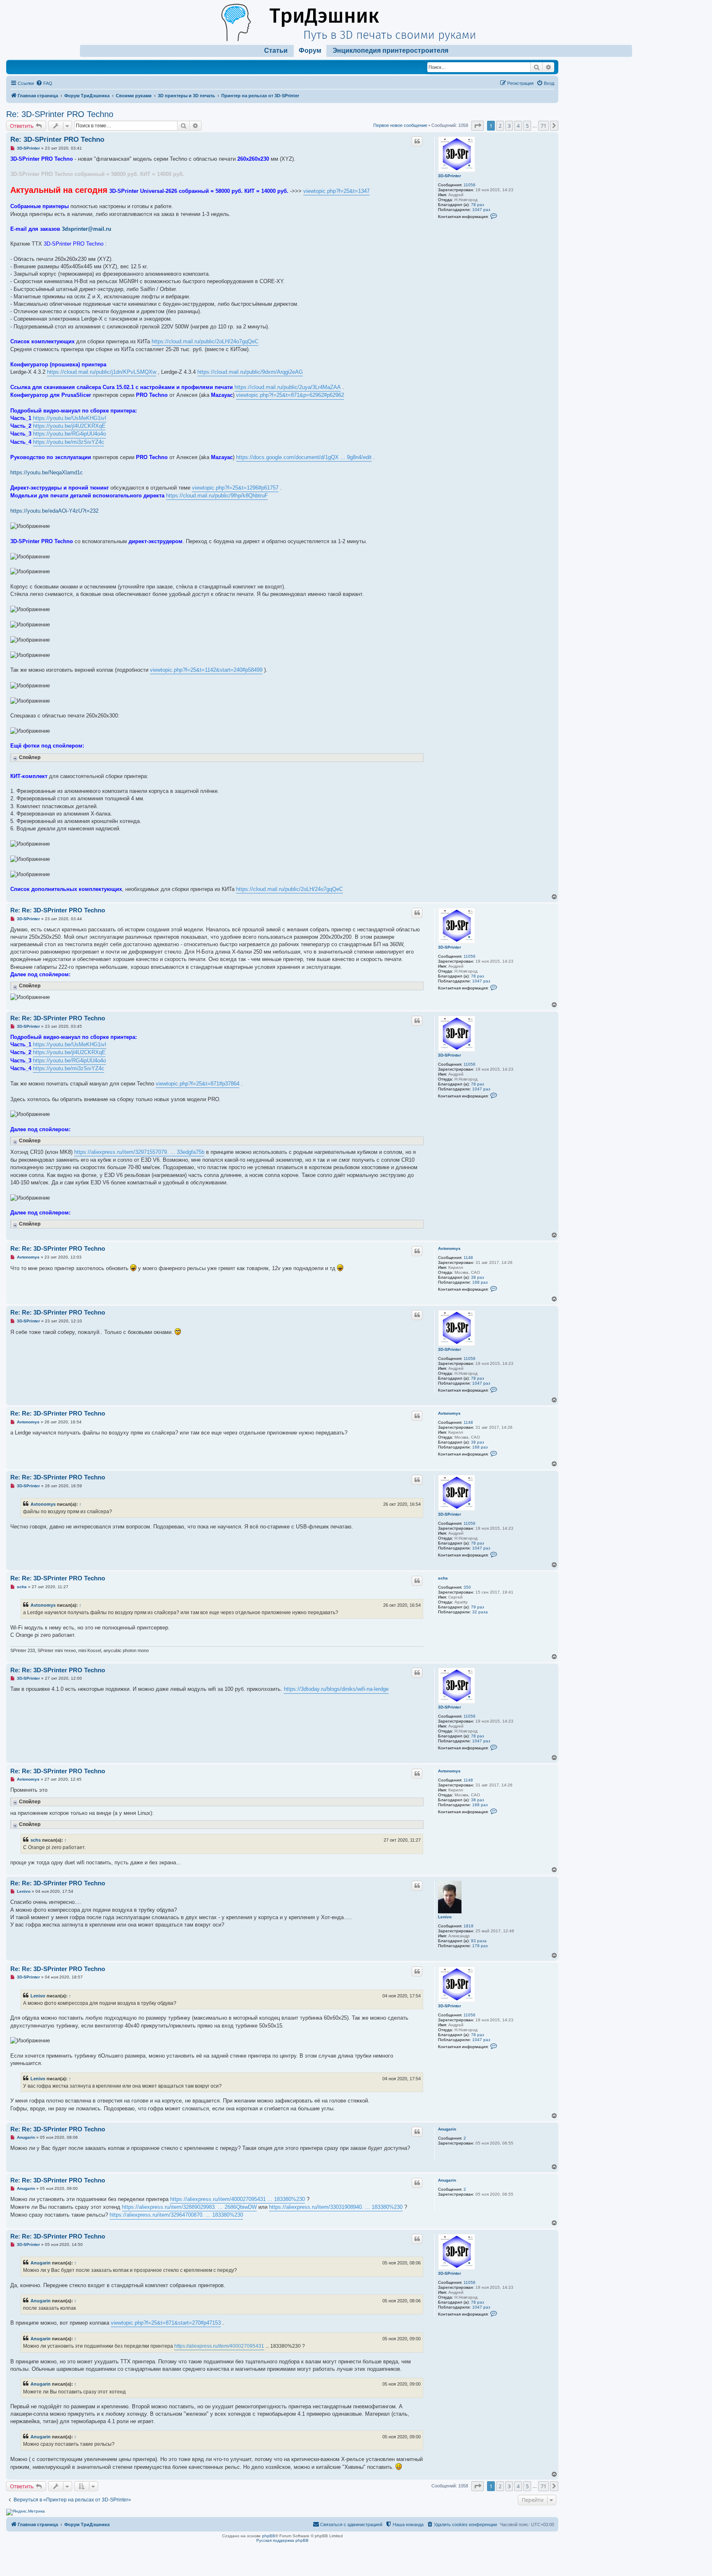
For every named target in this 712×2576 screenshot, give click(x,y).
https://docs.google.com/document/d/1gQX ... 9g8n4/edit (304, 457)
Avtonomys (449, 1248)
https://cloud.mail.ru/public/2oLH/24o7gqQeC (205, 341)
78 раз (478, 205)
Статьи (276, 50)
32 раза (480, 1612)
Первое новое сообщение (400, 125)
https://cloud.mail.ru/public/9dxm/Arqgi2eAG (250, 372)
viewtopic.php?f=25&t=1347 (336, 191)
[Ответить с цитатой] (417, 141)
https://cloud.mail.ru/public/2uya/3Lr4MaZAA (288, 387)
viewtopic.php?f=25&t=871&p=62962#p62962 (290, 395)
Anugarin (447, 2129)
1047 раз (481, 210)
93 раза (479, 1941)
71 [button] (543, 126)
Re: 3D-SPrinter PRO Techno (60, 114)
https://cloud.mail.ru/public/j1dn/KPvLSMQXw (102, 372)
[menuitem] (44, 83)
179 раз (480, 1946)
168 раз (480, 1282)
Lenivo (445, 1917)
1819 (468, 1926)
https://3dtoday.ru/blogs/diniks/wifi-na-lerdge (336, 1689)
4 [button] (518, 126)
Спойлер (30, 757)
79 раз (478, 1607)
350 (467, 1587)
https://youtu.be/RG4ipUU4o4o (69, 434)
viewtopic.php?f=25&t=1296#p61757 (235, 488)
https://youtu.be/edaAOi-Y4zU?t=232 (54, 511)
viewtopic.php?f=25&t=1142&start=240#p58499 (206, 670)
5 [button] (527, 126)
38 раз (478, 1277)
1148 (468, 1258)
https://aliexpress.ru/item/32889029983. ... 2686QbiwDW (189, 2207)
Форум (310, 50)
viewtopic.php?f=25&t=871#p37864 (198, 1084)
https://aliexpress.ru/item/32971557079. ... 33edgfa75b (139, 1152)
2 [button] (500, 126)
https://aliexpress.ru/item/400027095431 (219, 2346)
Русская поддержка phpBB (282, 2540)
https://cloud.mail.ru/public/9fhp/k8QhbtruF (217, 496)
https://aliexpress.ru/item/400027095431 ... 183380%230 (238, 2199)
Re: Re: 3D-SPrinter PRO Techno (58, 910)
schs (443, 1578)
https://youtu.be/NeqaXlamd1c (47, 472)
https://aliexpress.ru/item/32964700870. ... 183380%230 (176, 2215)
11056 (470, 185)
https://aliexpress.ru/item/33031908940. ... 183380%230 (336, 2207)
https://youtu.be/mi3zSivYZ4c (69, 442)
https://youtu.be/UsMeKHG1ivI (70, 418)
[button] (478, 126)
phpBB (269, 2536)
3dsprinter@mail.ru (87, 229)
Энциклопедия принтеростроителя (390, 50)
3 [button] (509, 126)
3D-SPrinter (450, 176)
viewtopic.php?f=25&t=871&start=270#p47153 (166, 2323)
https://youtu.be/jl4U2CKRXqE (69, 426)
